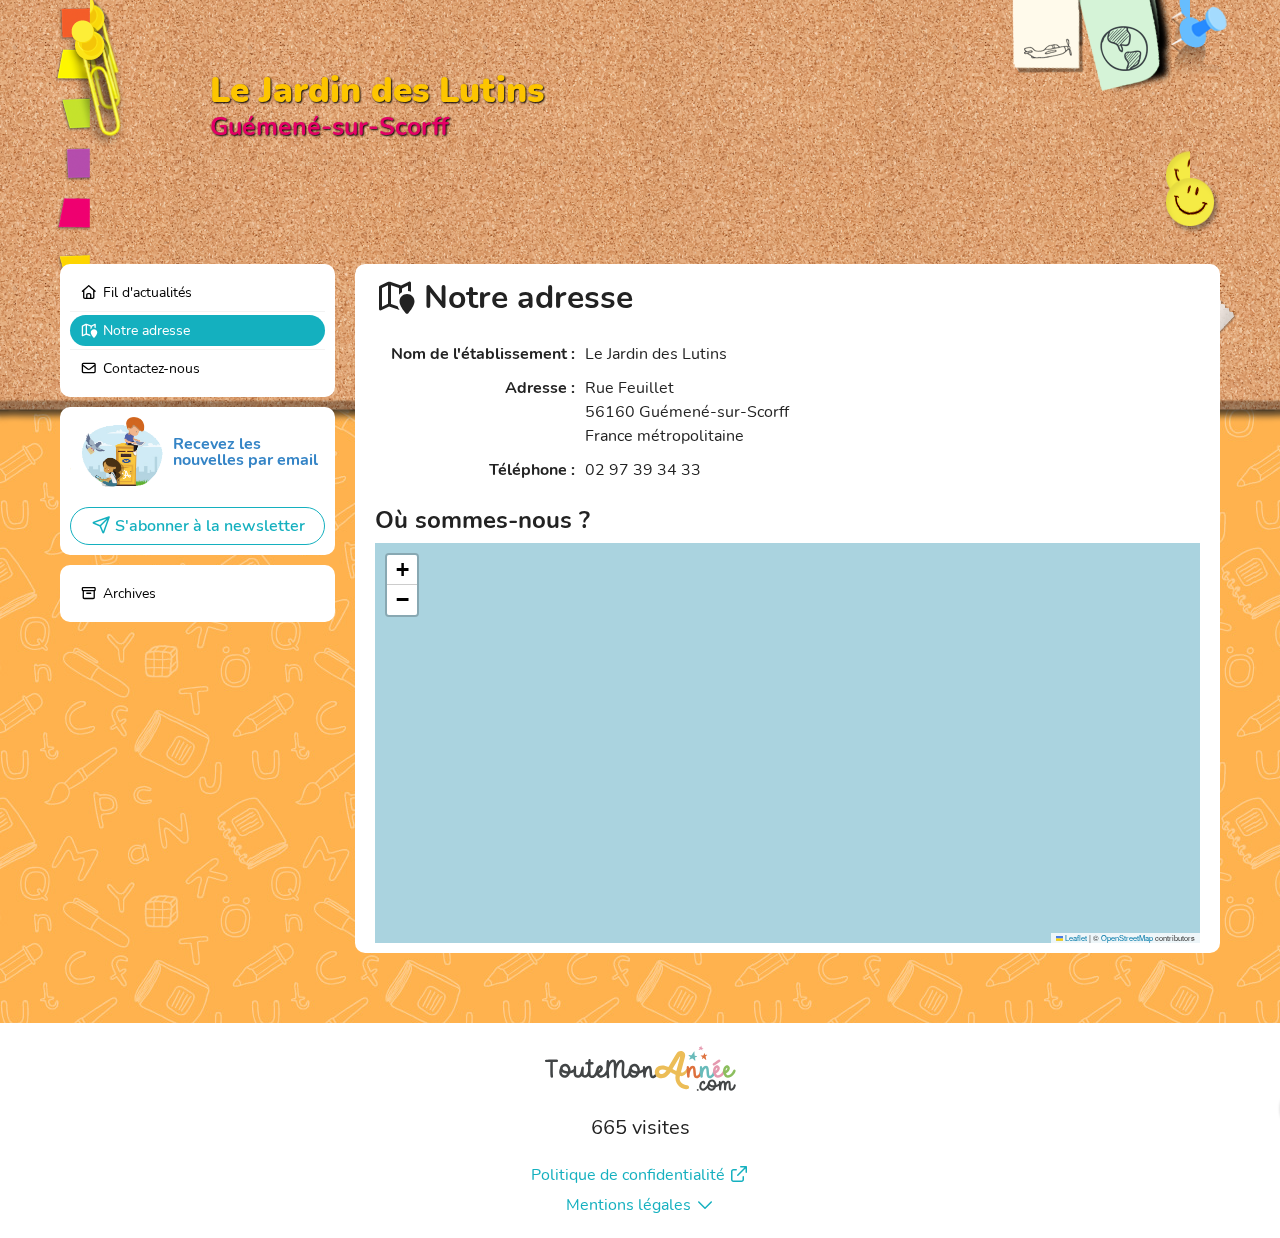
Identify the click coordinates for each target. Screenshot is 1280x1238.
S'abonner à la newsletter (210, 526)
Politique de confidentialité (628, 1175)
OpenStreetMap (1127, 937)
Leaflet (1075, 937)
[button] (402, 570)
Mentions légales (628, 1205)
